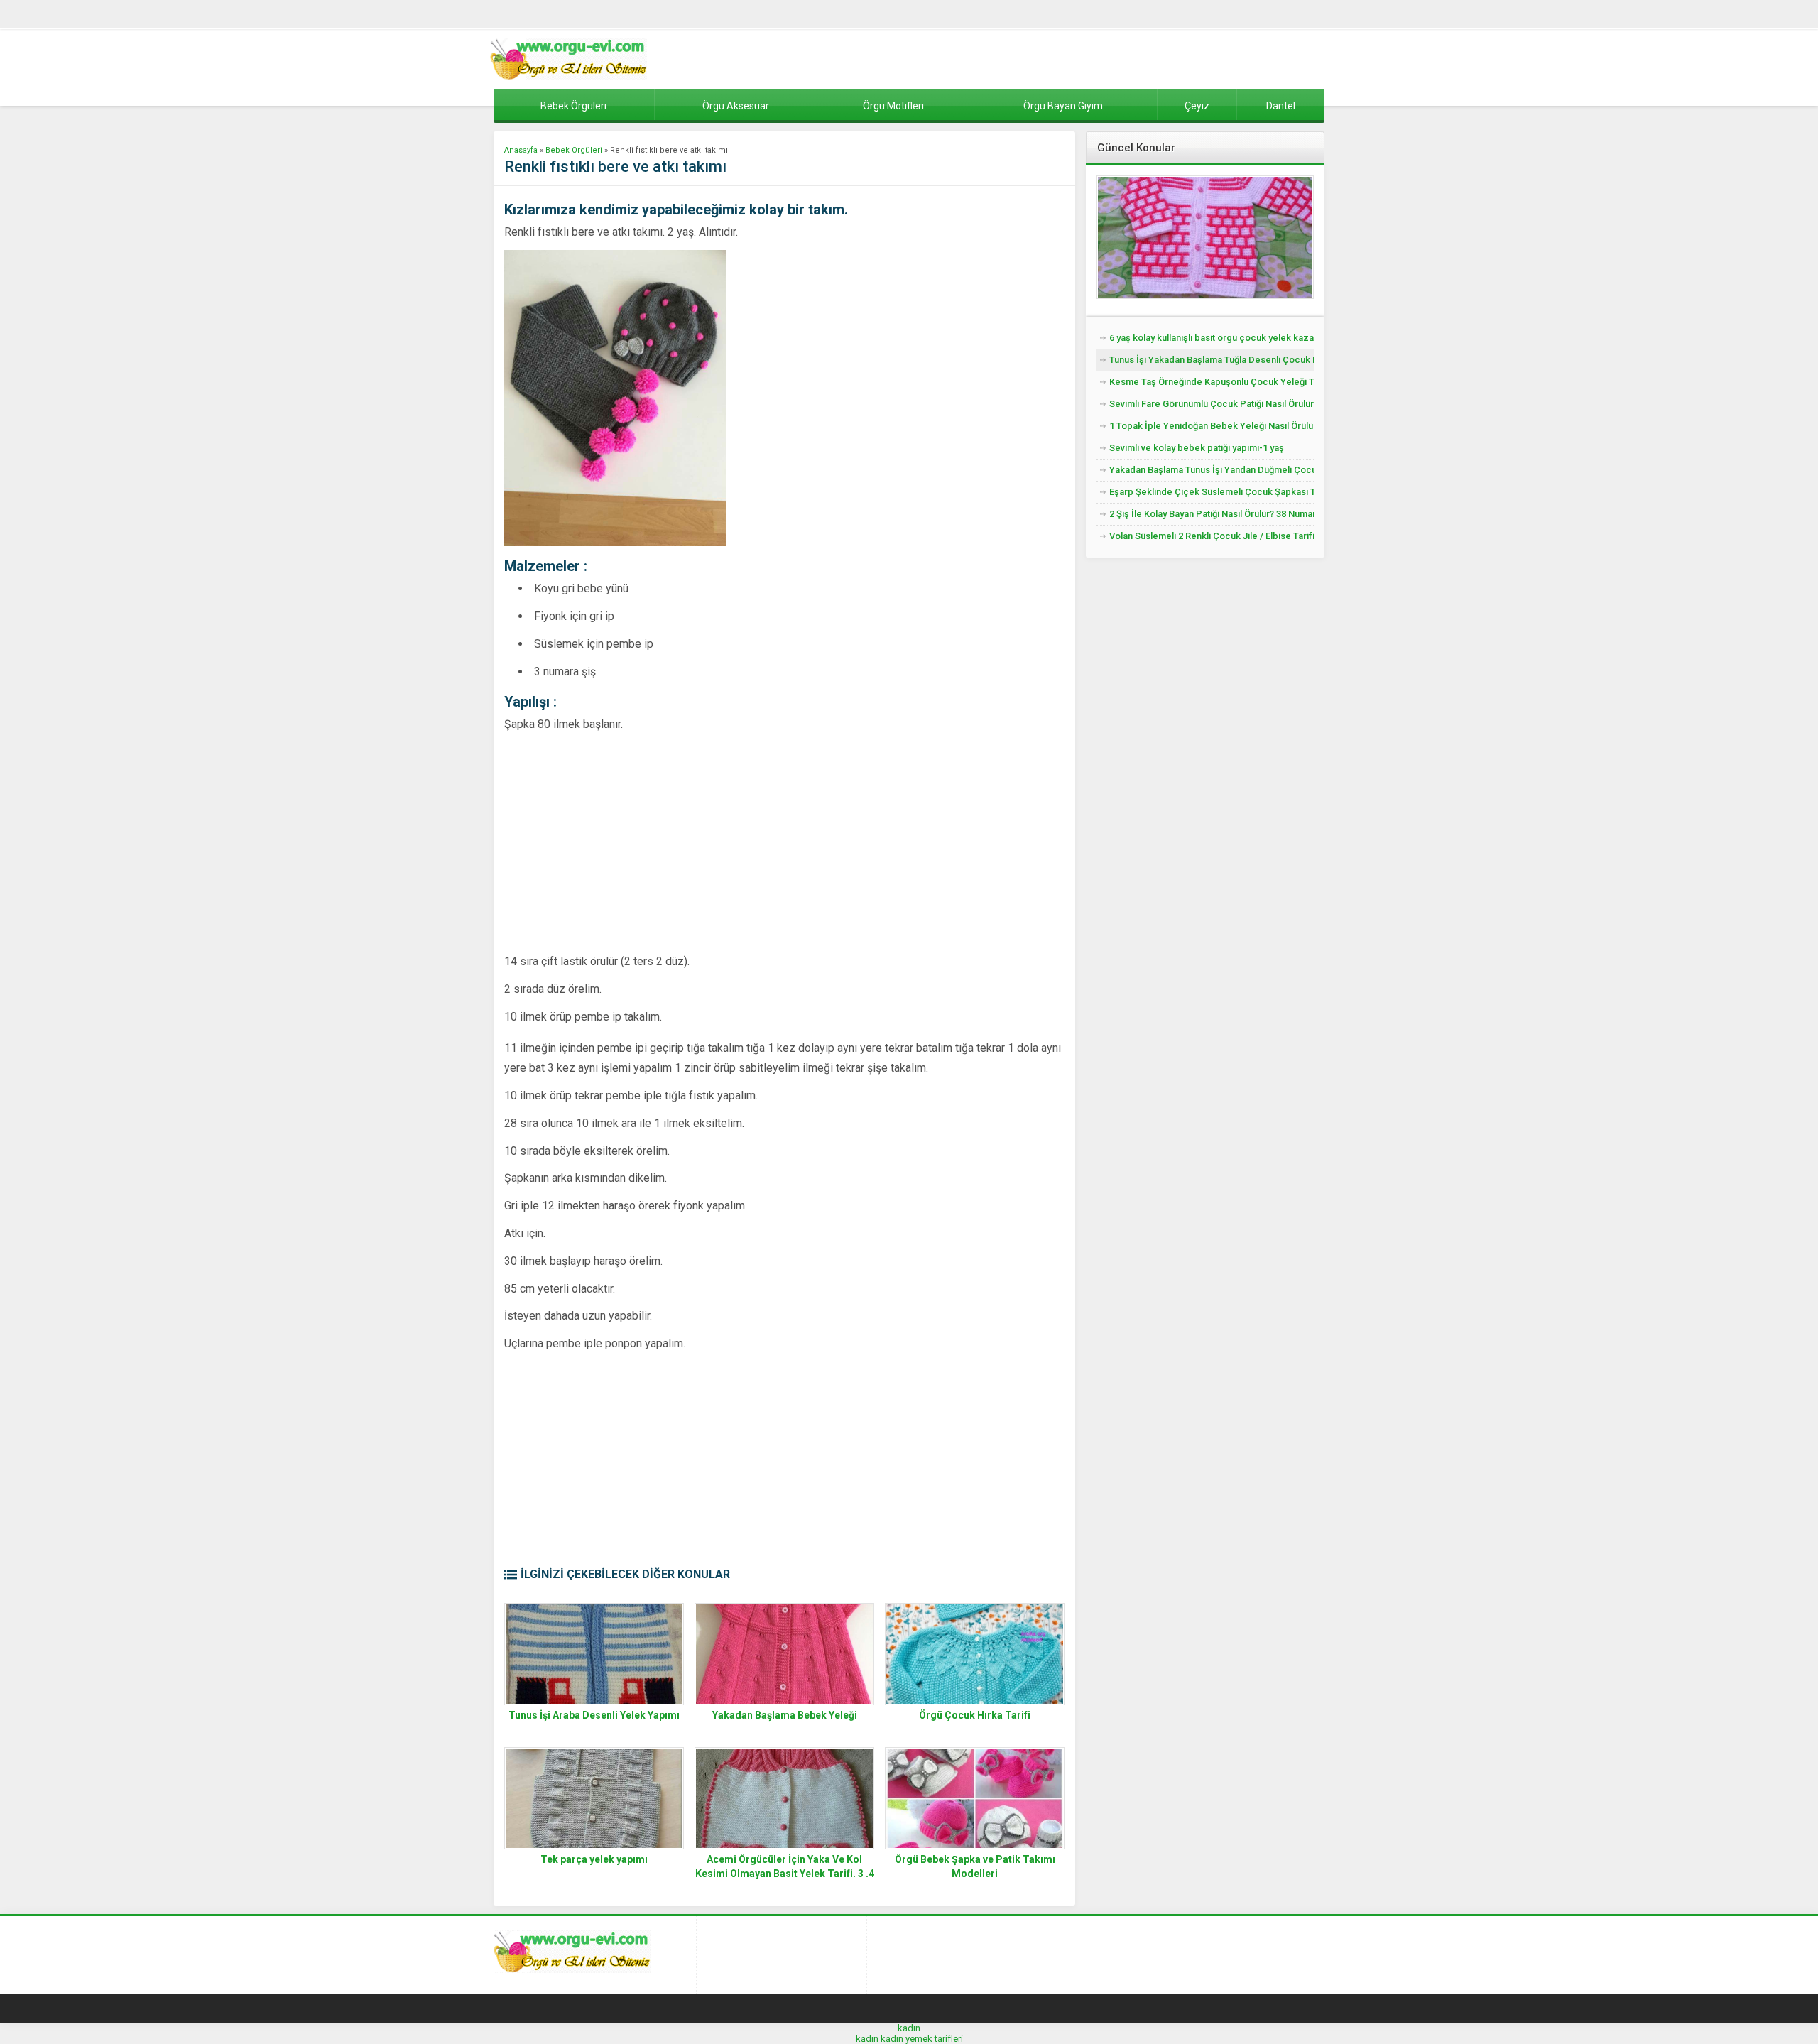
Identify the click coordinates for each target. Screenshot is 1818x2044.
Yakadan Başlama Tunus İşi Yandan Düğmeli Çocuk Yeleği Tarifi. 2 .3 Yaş (1212, 470)
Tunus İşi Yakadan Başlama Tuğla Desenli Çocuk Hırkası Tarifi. (1212, 360)
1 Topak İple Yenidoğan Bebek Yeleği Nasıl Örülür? (1212, 426)
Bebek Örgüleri (574, 150)
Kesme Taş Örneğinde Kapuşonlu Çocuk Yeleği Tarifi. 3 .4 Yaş (1212, 382)
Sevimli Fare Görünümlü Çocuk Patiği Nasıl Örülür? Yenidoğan (1212, 404)
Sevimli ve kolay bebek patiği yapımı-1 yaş (1197, 448)
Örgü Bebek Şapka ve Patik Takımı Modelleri (975, 1866)
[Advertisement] (624, 842)
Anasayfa (521, 150)
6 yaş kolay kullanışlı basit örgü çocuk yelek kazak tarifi (1212, 338)
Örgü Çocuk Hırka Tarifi (975, 1715)
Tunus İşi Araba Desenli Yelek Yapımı (594, 1715)
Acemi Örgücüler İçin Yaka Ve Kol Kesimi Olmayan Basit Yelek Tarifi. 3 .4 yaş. (785, 1874)
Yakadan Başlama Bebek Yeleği (785, 1715)
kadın (909, 2028)
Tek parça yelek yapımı (594, 1859)
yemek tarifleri (934, 2039)
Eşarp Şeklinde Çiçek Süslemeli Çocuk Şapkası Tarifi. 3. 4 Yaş (1212, 492)
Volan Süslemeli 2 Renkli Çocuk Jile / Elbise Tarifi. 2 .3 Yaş (1212, 536)
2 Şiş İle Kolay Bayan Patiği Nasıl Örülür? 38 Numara (1212, 514)
